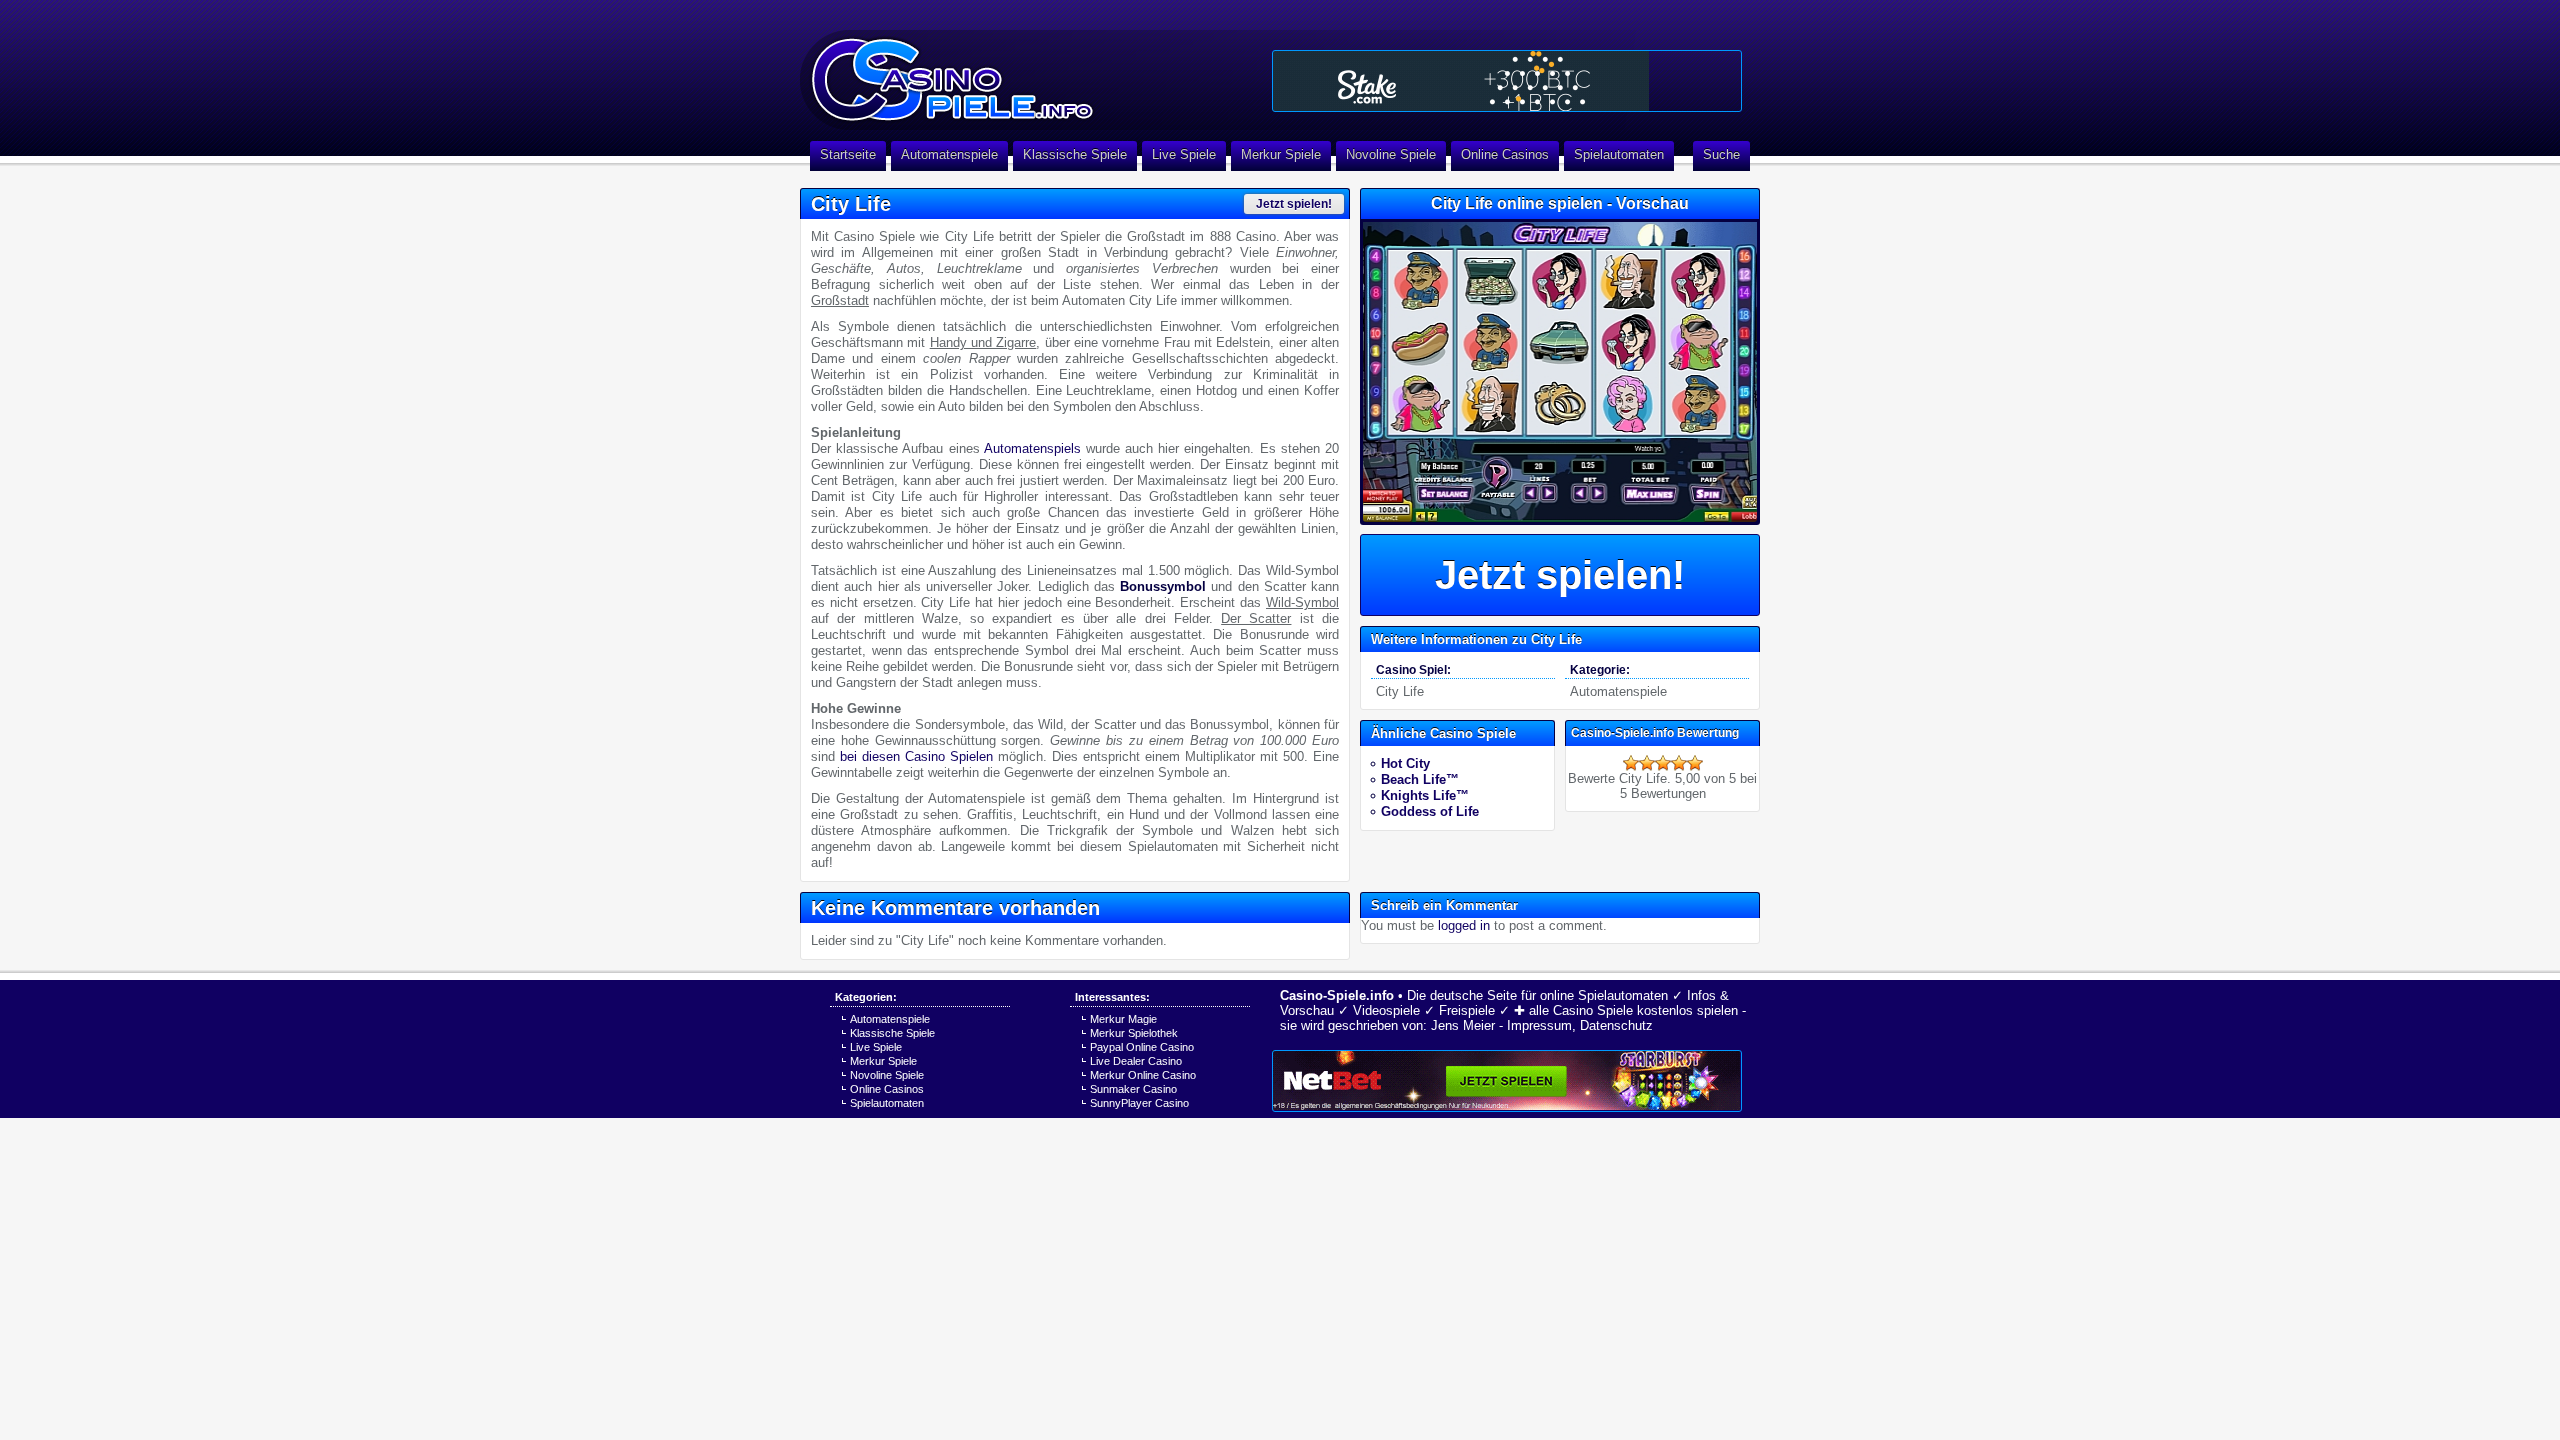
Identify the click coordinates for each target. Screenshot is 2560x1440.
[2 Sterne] (1647, 763)
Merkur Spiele (1281, 154)
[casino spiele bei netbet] (1507, 1081)
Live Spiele (1184, 154)
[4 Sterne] (1679, 763)
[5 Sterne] (1695, 763)
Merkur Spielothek (1134, 1033)
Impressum (1539, 1025)
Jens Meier (1463, 1025)
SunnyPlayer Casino (1139, 1103)
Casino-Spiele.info (1337, 995)
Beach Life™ (1420, 779)
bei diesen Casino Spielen (916, 756)
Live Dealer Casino (1136, 1061)
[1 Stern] (1631, 763)
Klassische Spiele (1075, 154)
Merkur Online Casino (1143, 1075)
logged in (1464, 925)
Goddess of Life (1430, 811)
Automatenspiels (1032, 448)
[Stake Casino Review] (1507, 81)
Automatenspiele (949, 154)
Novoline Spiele (1391, 154)
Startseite (848, 154)
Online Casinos (1505, 154)
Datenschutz (1616, 1025)
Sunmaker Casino (1133, 1089)
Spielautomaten (1619, 154)
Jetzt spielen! (1294, 204)
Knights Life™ (1425, 795)
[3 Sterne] (1663, 763)
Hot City (1405, 763)
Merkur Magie (1123, 1019)
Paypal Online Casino (1142, 1047)
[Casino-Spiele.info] (1030, 70)
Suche (1721, 154)
